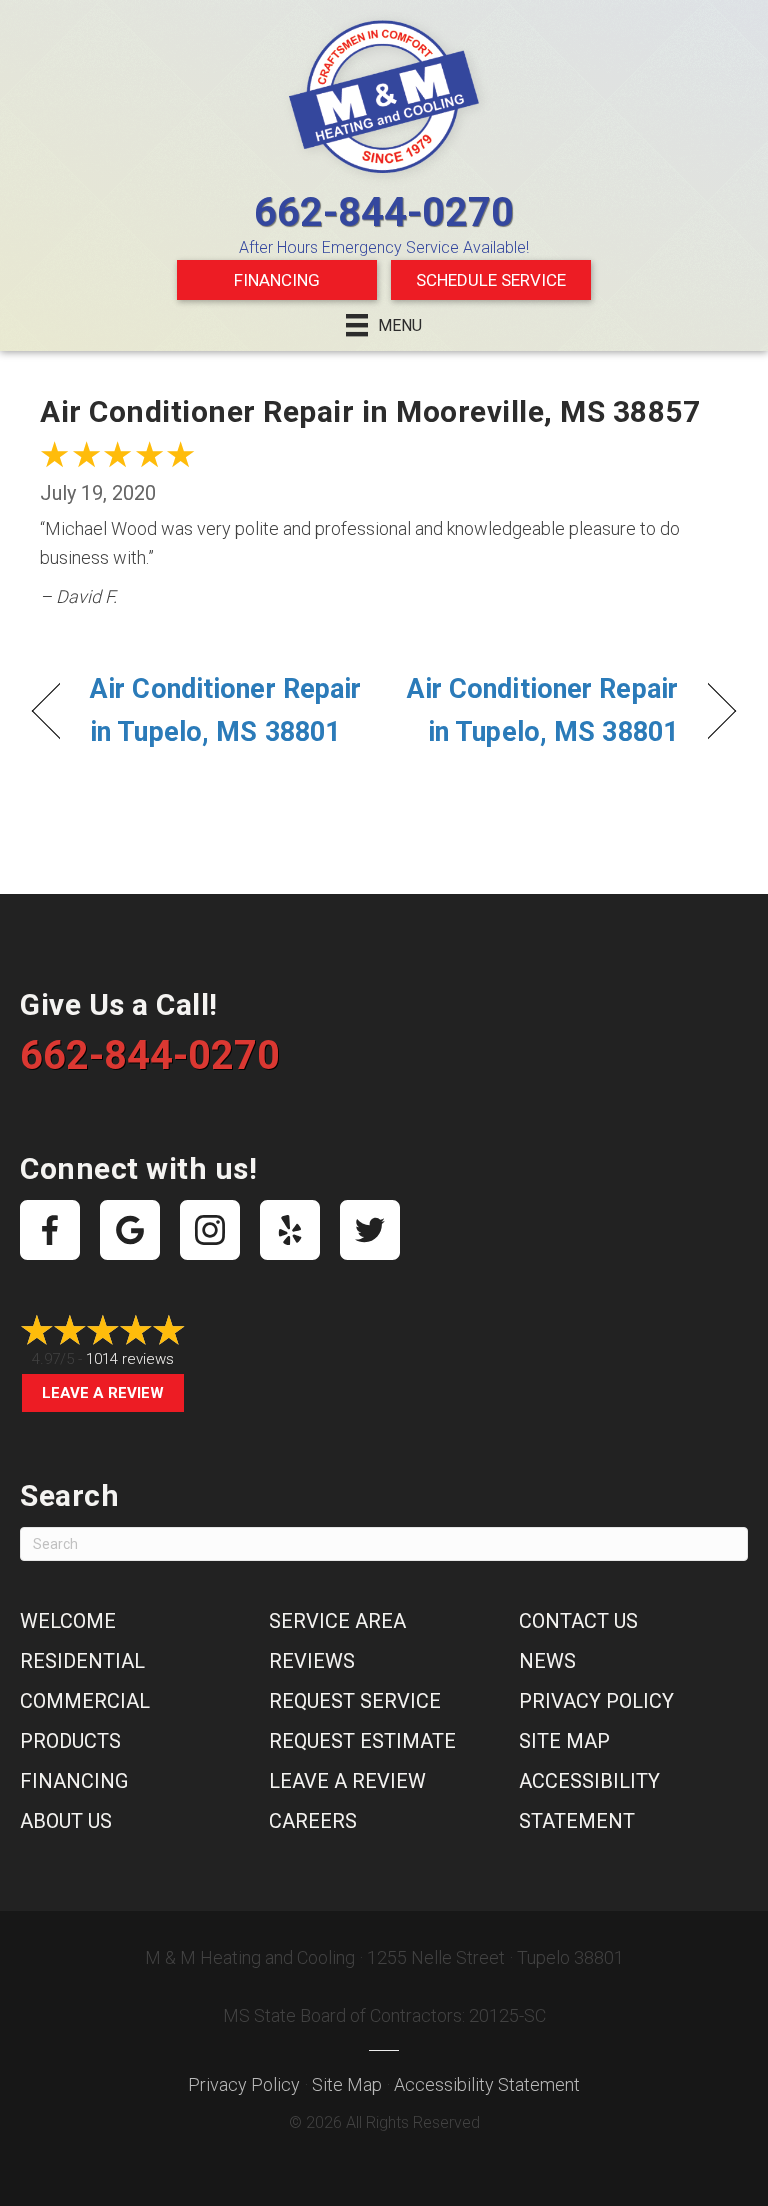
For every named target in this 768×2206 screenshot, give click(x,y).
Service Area (337, 1621)
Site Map (564, 1741)
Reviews (312, 1661)
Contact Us (578, 1621)
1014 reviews (130, 1359)
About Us (66, 1821)
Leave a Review (103, 1393)
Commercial (85, 1701)
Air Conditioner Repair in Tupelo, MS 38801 (225, 710)
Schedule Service (491, 280)
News (547, 1661)
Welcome (68, 1621)
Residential (82, 1661)
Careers (313, 1821)
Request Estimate (362, 1741)
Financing (277, 280)
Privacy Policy (596, 1701)
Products (70, 1741)
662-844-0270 (384, 212)
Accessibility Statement (487, 2084)
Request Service (355, 1701)
